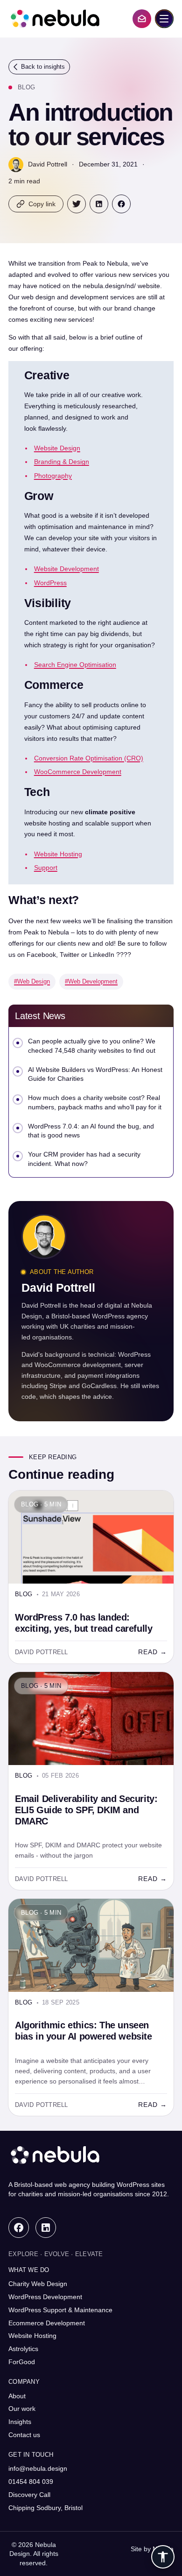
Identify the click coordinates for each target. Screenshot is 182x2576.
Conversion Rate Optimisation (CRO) (89, 758)
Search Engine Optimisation (75, 665)
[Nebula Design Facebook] (19, 2228)
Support (46, 868)
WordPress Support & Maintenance (60, 2310)
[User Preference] (163, 2557)
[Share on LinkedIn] (99, 204)
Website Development (66, 569)
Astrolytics (23, 2349)
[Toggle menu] (164, 19)
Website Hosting (58, 854)
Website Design (57, 448)
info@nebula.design (38, 2468)
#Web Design (32, 981)
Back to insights (43, 67)
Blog (26, 87)
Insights (20, 2422)
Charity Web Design (38, 2284)
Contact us (24, 2435)
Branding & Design (62, 462)
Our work (22, 2409)
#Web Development (91, 981)
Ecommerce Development (47, 2323)
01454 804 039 (31, 2482)
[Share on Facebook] (121, 204)
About (17, 2396)
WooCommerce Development (78, 772)
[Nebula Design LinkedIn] (46, 2228)
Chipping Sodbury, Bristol (45, 2508)
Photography (53, 476)
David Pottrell (48, 164)
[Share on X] (77, 204)
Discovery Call (29, 2495)
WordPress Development (45, 2297)
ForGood (22, 2362)
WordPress (50, 583)
